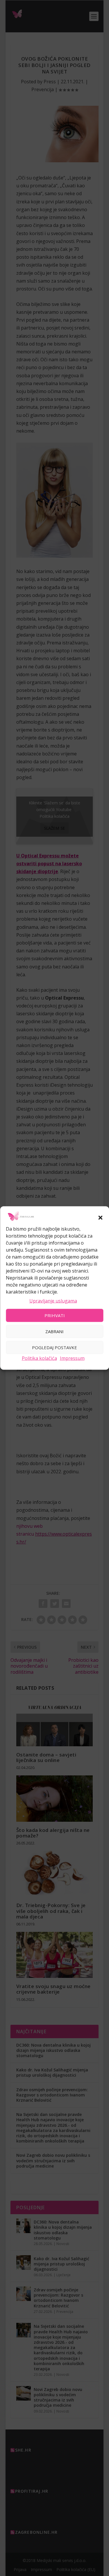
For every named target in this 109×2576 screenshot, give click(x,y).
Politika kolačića (39, 1358)
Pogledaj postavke (54, 1347)
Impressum (72, 1358)
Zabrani (54, 1331)
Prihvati (55, 1315)
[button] (100, 1218)
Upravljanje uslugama (53, 1301)
